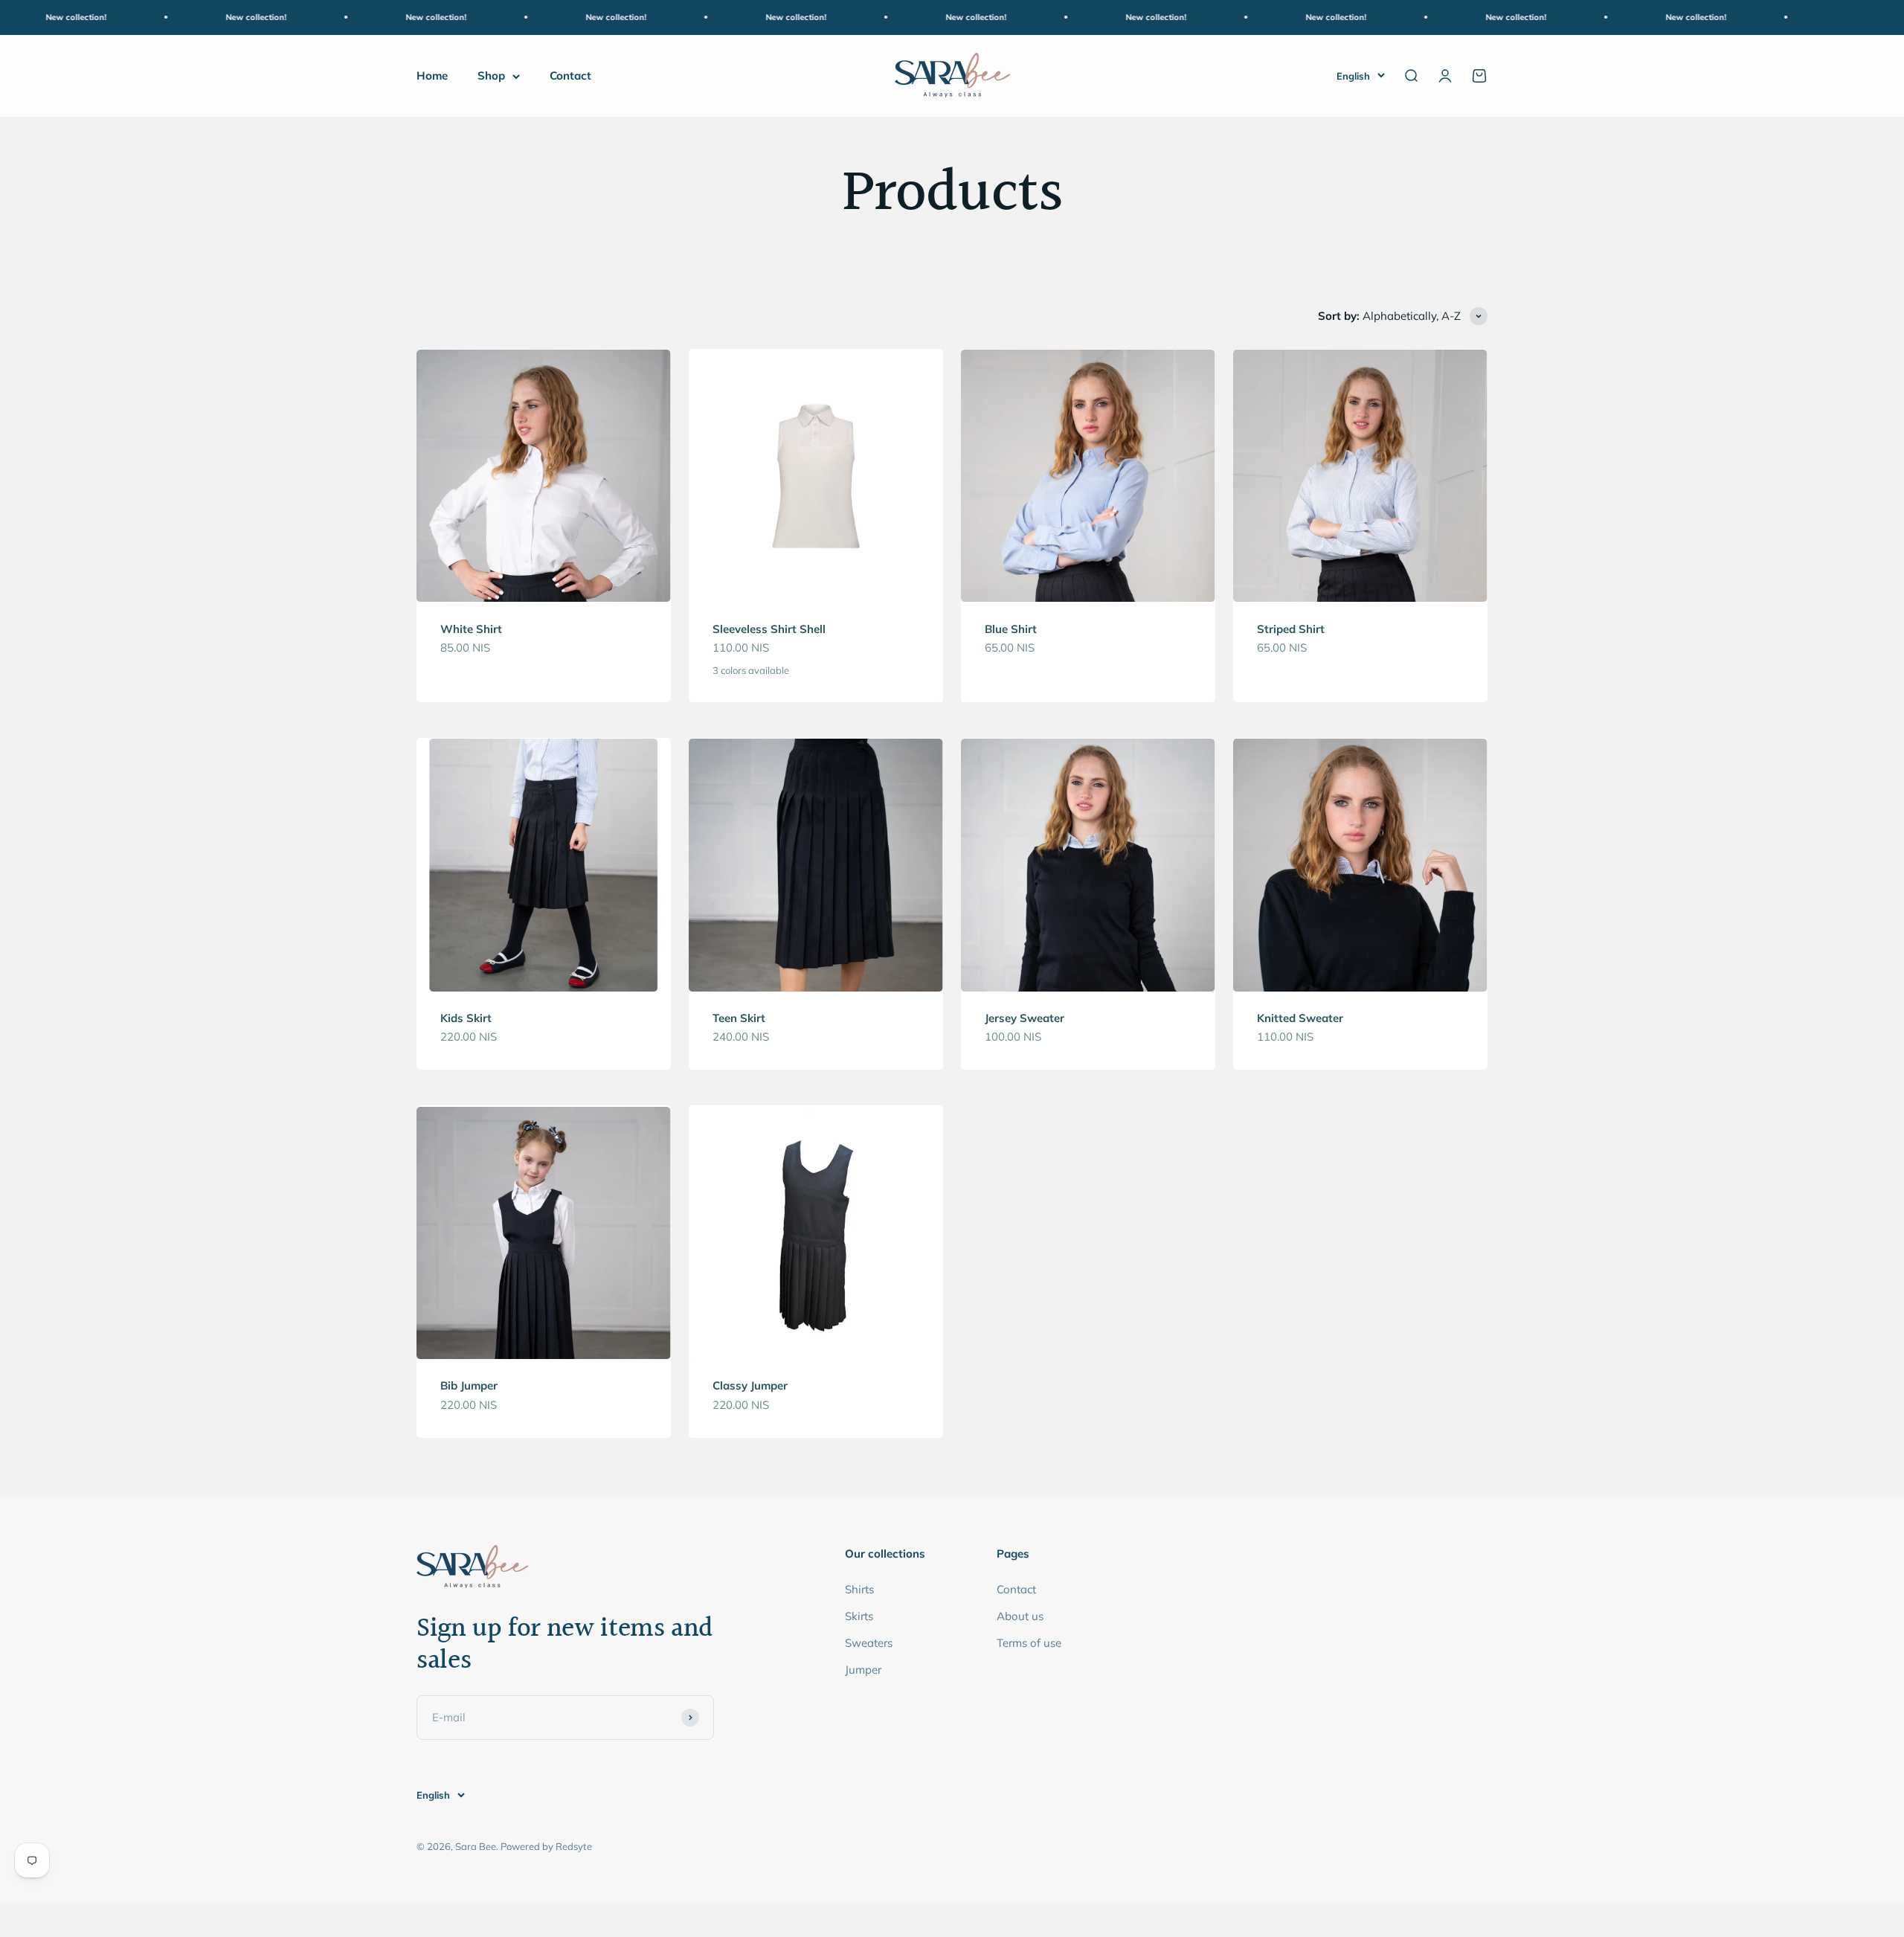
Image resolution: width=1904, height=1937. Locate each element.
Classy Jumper (750, 1385)
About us (1020, 1616)
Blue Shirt (1011, 629)
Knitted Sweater (1300, 1018)
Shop (491, 76)
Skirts (859, 1616)
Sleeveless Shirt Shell (769, 629)
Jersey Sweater (1025, 1018)
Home (432, 76)
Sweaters (869, 1643)
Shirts (859, 1589)
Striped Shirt (1291, 629)
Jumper (863, 1670)
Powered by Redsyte (546, 1846)
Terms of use (1029, 1643)
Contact (570, 76)
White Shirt (471, 629)
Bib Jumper (469, 1385)
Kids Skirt (466, 1018)
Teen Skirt (739, 1018)
